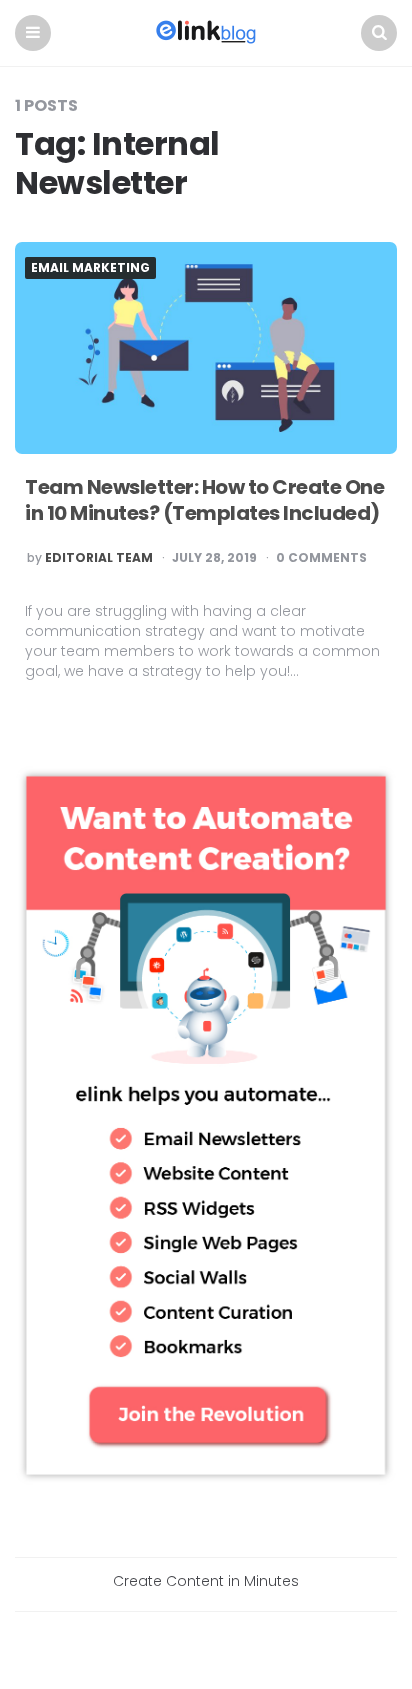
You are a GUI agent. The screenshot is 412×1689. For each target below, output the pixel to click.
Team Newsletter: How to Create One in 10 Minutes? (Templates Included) (204, 500)
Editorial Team (99, 558)
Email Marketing (90, 268)
